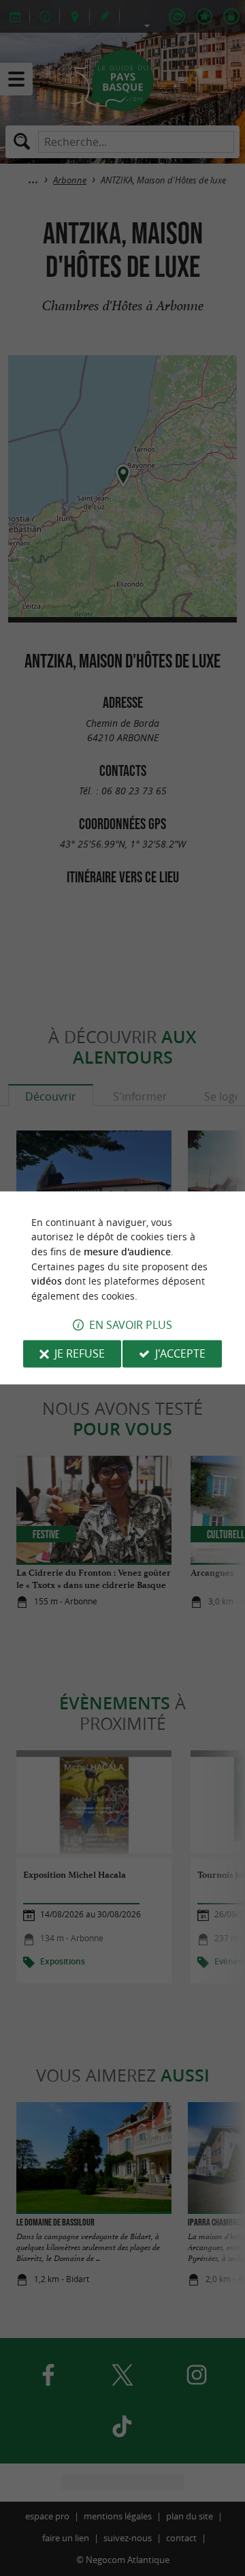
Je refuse (80, 1354)
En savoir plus (131, 1326)
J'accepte (180, 1354)
